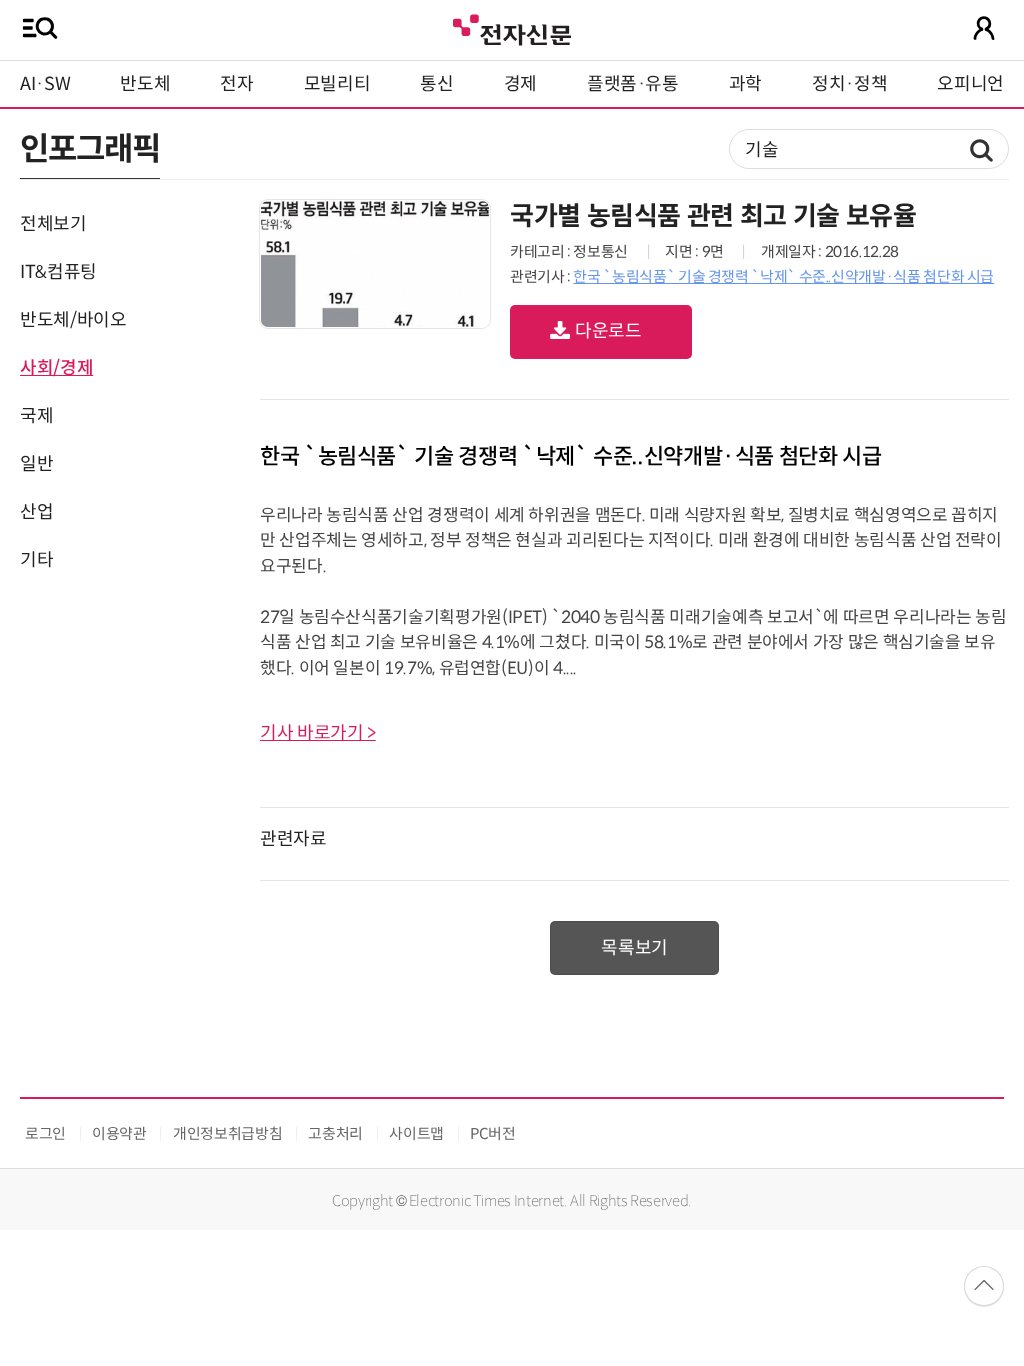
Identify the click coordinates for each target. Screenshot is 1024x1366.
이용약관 (119, 1133)
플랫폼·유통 (633, 84)
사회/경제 (56, 368)
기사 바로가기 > (318, 733)
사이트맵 (416, 1133)
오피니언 (970, 84)
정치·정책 (849, 84)
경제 (520, 84)
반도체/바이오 (73, 320)
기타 (36, 560)
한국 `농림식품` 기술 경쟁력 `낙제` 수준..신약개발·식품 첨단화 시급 (783, 276)
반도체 (145, 84)
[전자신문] (512, 27)
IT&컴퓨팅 (58, 272)
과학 (745, 84)
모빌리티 (337, 84)
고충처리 (335, 1133)
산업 (36, 512)
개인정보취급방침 (227, 1133)
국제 (36, 416)
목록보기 (634, 948)
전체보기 (53, 224)
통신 (436, 84)
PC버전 (493, 1133)
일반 (36, 464)
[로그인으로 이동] (984, 28)
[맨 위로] (984, 1286)
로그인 (45, 1133)
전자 (236, 84)
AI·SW (45, 84)
